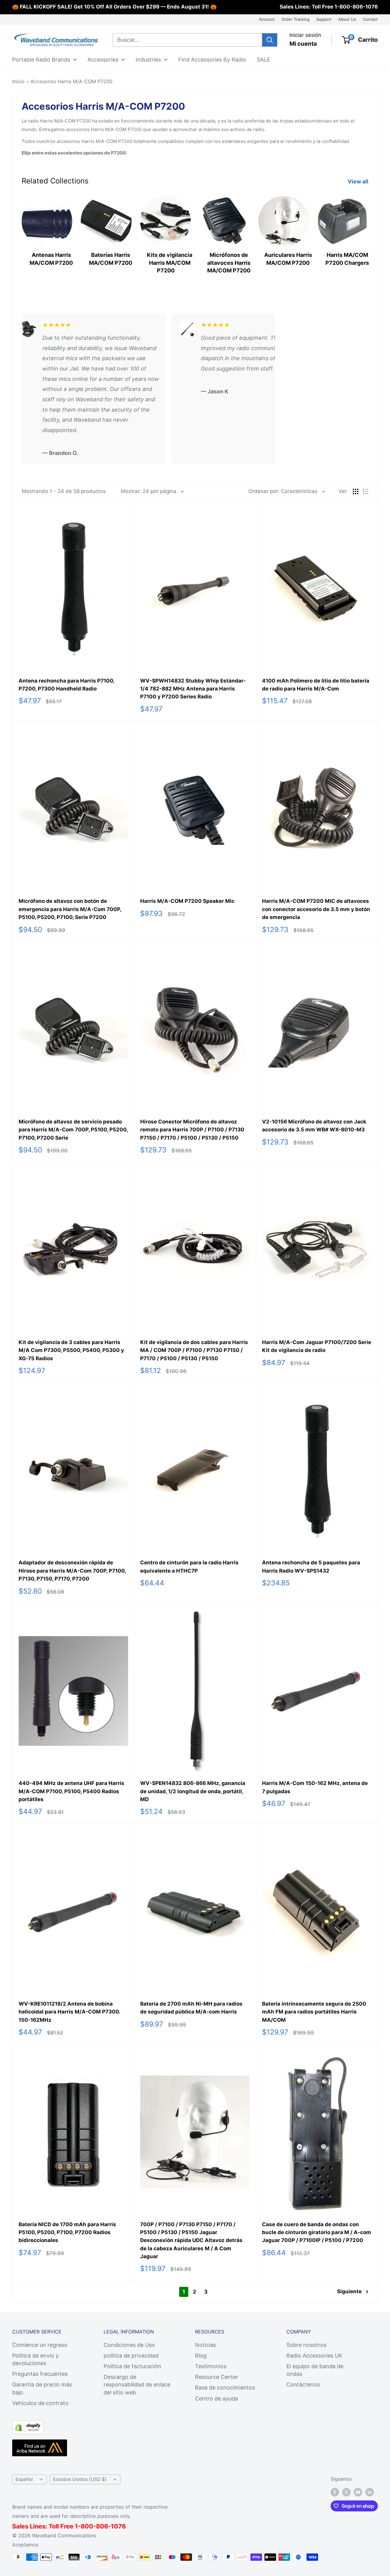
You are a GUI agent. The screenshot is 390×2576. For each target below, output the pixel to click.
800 (87, 2526)
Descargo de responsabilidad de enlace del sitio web (137, 2384)
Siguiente (349, 2291)
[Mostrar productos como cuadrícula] (356, 491)
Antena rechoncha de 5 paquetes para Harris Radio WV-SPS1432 (311, 1567)
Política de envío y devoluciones (35, 2359)
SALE (264, 59)
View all (359, 181)
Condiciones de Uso (129, 2345)
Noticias (206, 2345)
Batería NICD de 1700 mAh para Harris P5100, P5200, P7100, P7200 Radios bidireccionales (67, 2232)
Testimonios (211, 2366)
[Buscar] (270, 40)
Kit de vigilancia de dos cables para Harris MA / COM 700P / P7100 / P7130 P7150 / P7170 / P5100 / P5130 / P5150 (194, 1350)
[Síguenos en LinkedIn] (370, 2492)
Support (324, 19)
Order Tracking (296, 19)
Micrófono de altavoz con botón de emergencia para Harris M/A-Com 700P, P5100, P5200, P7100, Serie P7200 (70, 909)
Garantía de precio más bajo (42, 2388)
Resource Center (217, 2377)
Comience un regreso (40, 2345)
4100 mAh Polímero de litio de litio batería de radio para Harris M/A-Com (316, 685)
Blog (201, 2356)
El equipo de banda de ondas (315, 2370)
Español (24, 2479)
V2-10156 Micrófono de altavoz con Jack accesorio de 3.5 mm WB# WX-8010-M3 (314, 1126)
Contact (370, 19)
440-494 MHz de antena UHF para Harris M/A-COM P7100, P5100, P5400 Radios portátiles (71, 1791)
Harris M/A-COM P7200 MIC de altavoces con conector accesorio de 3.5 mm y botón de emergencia (316, 909)
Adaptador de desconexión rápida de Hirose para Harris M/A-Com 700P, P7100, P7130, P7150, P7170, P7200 (72, 1571)
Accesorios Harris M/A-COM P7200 (71, 81)
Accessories (103, 59)
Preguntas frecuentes (40, 2374)
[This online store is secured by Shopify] (28, 2426)
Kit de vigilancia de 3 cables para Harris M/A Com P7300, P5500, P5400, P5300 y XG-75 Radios (71, 1350)
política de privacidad (131, 2356)
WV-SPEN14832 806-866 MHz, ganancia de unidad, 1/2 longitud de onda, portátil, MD (193, 1791)
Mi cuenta (303, 44)
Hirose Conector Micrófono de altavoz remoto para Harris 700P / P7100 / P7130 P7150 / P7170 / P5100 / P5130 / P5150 (192, 1130)
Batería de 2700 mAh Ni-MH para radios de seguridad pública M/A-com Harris (191, 2008)
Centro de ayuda (216, 2399)
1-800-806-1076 (356, 7)
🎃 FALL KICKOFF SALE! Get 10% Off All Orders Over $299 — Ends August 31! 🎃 (114, 7)
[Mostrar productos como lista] (366, 491)
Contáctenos (303, 2384)
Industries (148, 59)
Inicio (18, 81)
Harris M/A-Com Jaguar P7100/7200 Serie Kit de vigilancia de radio (317, 1346)
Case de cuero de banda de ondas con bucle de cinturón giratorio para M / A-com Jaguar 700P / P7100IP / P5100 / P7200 (317, 2232)
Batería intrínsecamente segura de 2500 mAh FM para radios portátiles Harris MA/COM (314, 2012)
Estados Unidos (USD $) (80, 2479)
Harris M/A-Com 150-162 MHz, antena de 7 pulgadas (315, 1787)
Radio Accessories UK (314, 2356)
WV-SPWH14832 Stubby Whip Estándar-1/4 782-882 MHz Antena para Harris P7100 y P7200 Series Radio (193, 689)
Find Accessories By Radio (212, 59)
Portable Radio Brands (41, 59)
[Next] (368, 236)
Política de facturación (132, 2366)
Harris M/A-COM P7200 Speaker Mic (187, 901)
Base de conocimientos (225, 2388)
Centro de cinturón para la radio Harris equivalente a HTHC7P (189, 1567)
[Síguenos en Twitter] (346, 2492)
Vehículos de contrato (40, 2403)
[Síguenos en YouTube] (358, 2492)
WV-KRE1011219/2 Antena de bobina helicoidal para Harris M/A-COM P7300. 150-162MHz (69, 2012)
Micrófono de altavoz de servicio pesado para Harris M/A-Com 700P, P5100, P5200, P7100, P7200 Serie (73, 1130)
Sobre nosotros (306, 2345)
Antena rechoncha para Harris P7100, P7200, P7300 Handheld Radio (66, 685)
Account (267, 19)
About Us (347, 19)
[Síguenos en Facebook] (335, 2492)
